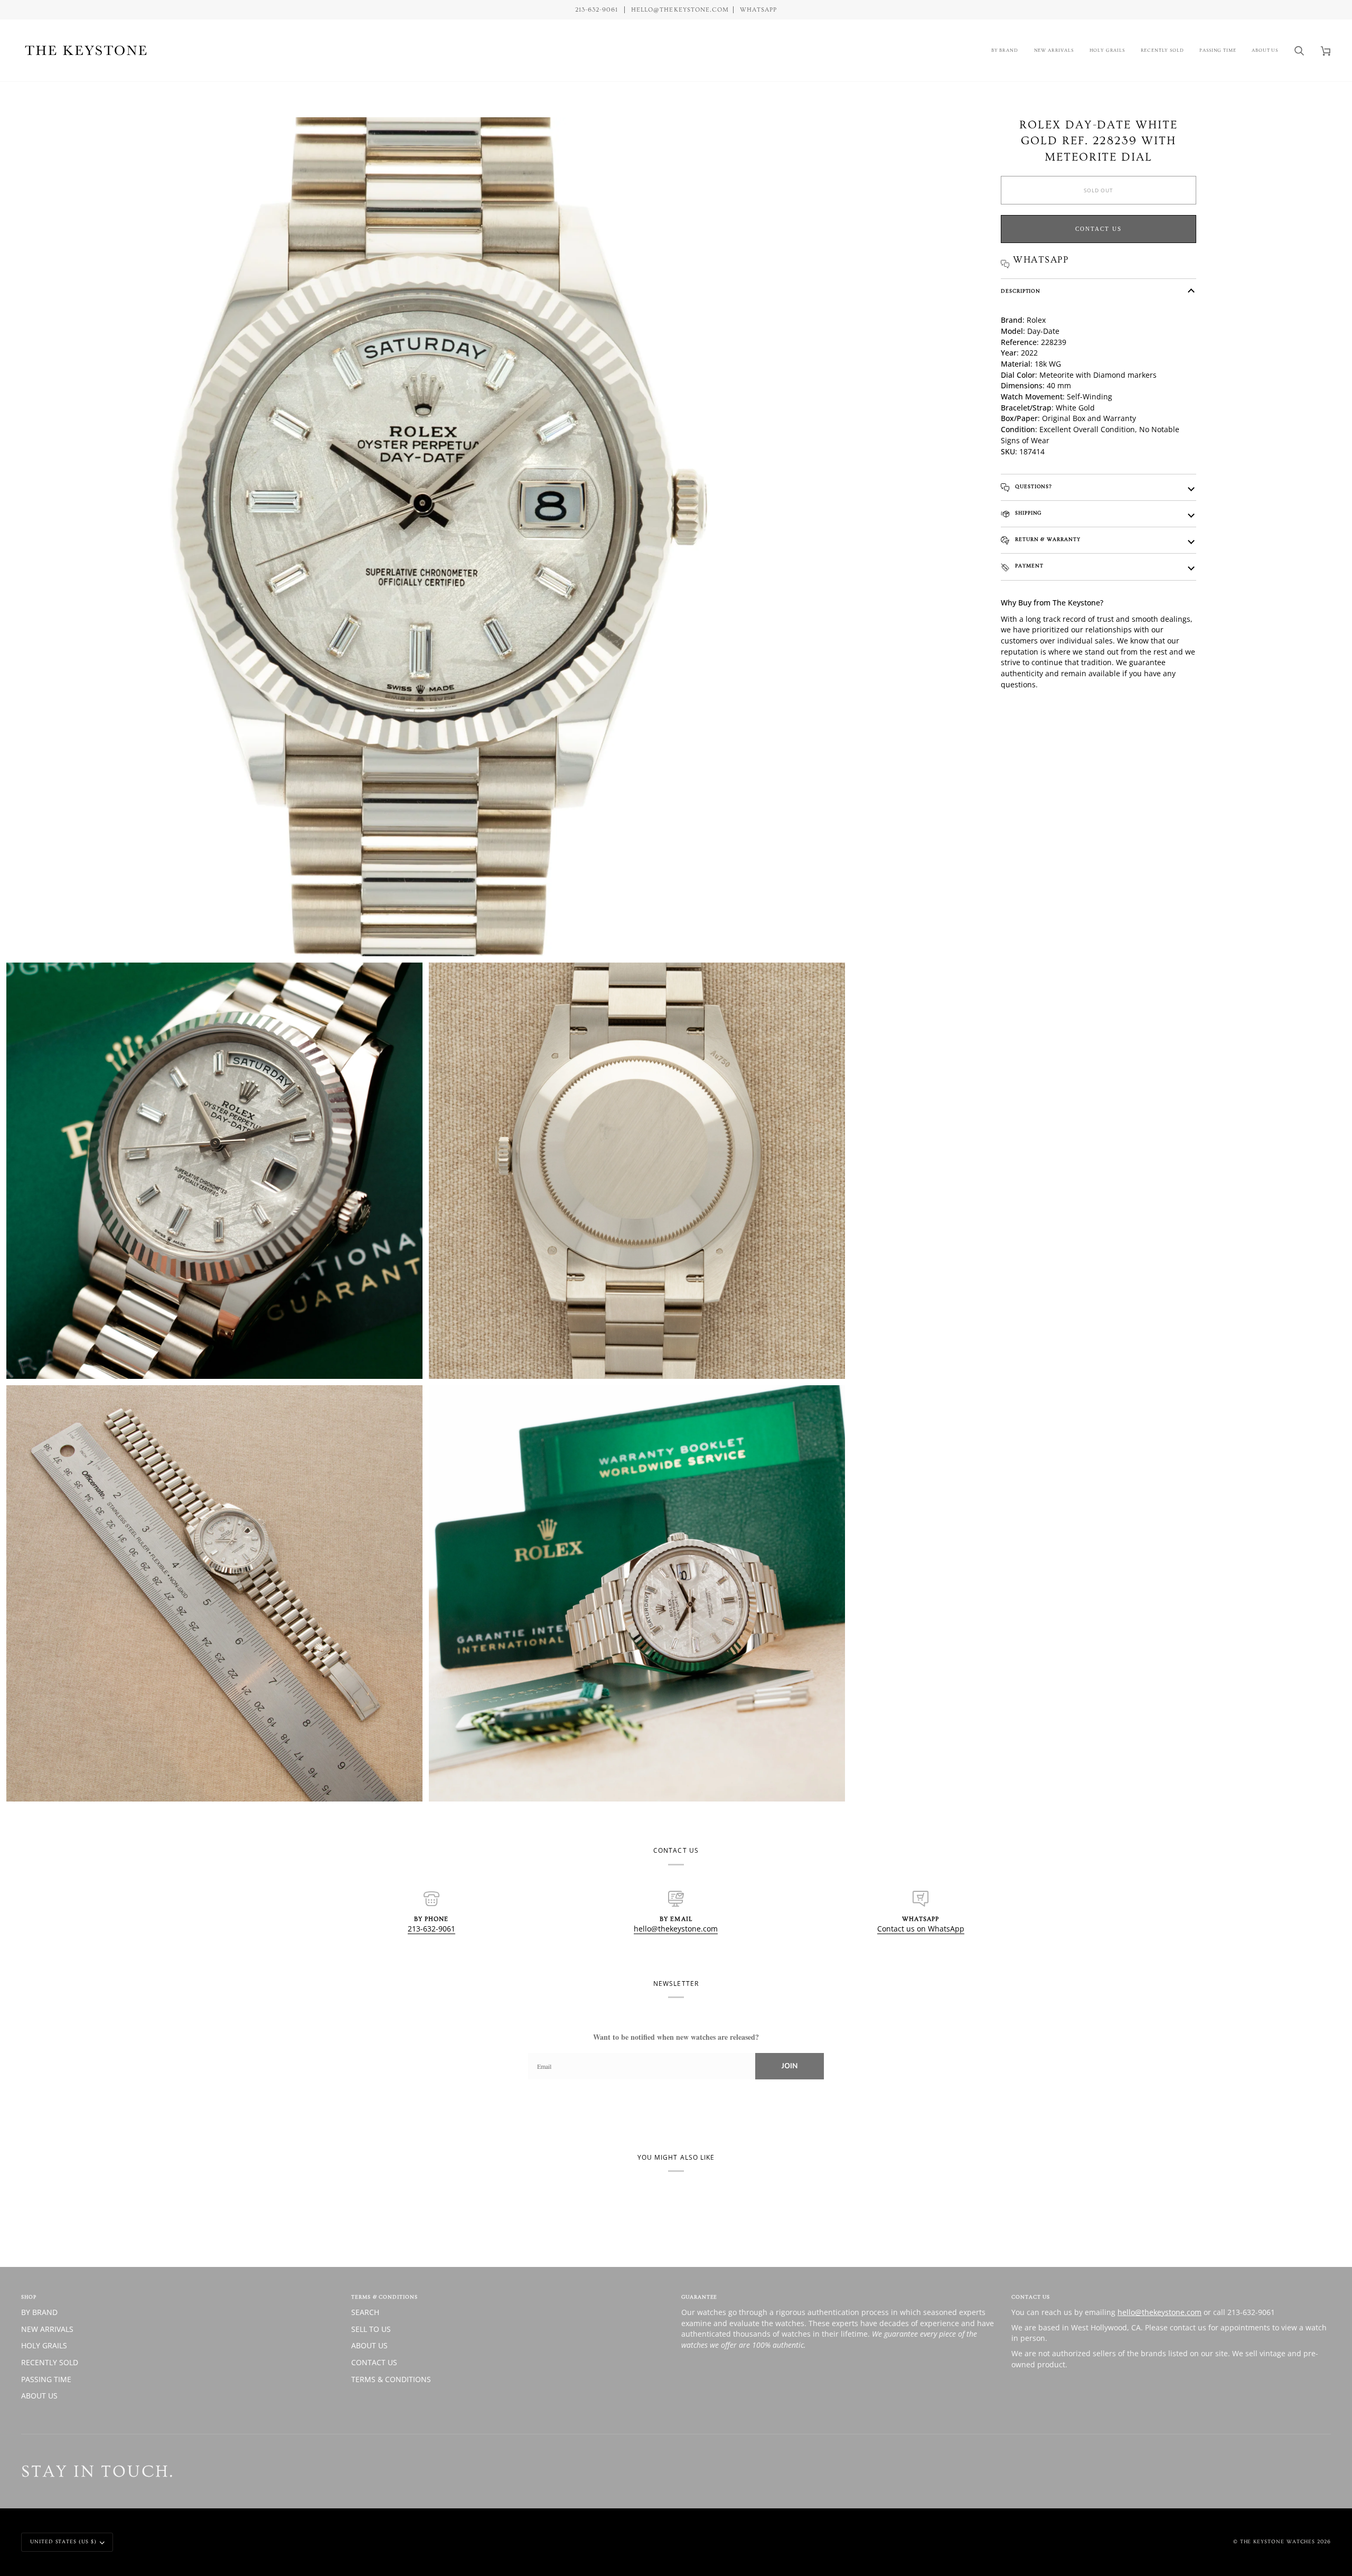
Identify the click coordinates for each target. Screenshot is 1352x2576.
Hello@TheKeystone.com (680, 10)
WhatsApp (758, 10)
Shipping (1027, 513)
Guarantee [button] (699, 2297)
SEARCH (365, 2312)
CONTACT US (374, 2362)
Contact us (1098, 229)
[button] (1005, 50)
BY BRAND (39, 2312)
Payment (1028, 566)
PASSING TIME (46, 2379)
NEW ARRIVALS (47, 2329)
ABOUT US (39, 2396)
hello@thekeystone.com (676, 1929)
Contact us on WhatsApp (921, 1929)
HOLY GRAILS (44, 2345)
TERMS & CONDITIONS (391, 2379)
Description (1021, 291)
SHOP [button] (29, 2297)
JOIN (790, 2066)
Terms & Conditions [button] (384, 2297)
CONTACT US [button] (1031, 2297)
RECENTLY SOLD (50, 2362)
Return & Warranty (1047, 539)
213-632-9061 (431, 1929)
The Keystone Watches (1278, 2542)
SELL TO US (371, 2329)
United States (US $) (63, 2542)
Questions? (1032, 487)
